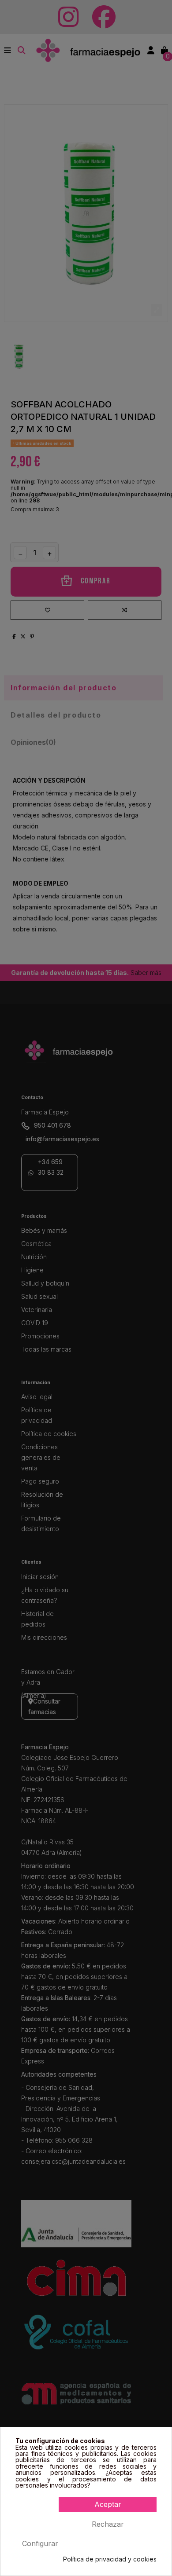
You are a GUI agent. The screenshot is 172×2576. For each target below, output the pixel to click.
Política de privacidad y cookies (110, 2559)
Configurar (40, 2543)
